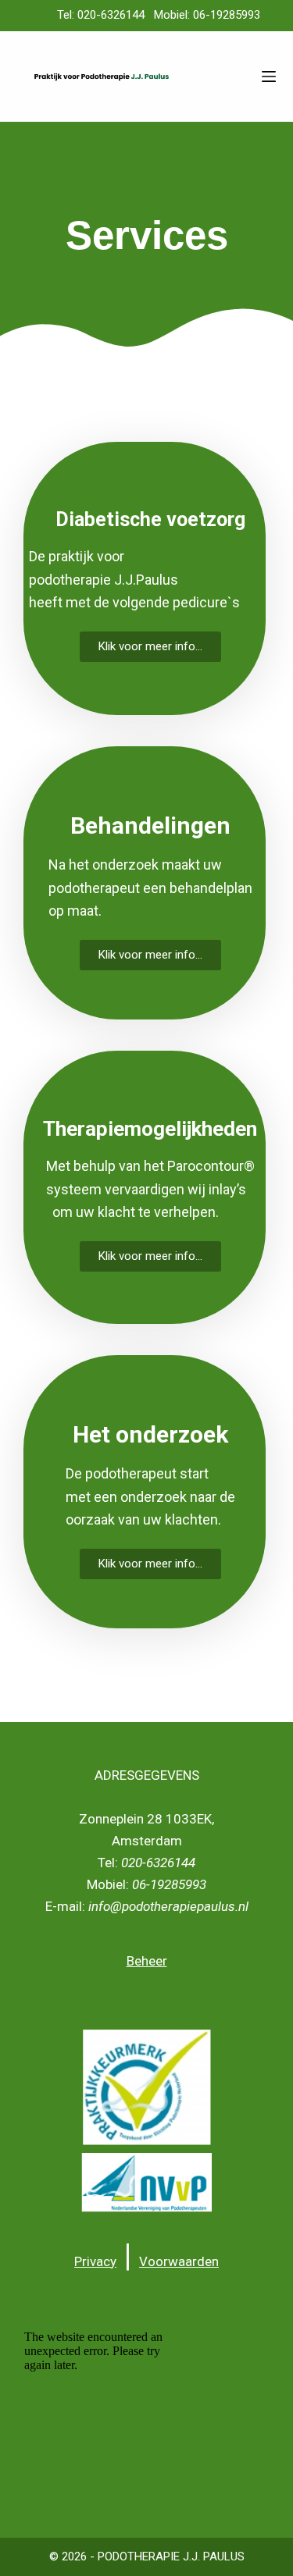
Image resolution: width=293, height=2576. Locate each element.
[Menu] (269, 76)
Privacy (95, 2261)
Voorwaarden (179, 2261)
